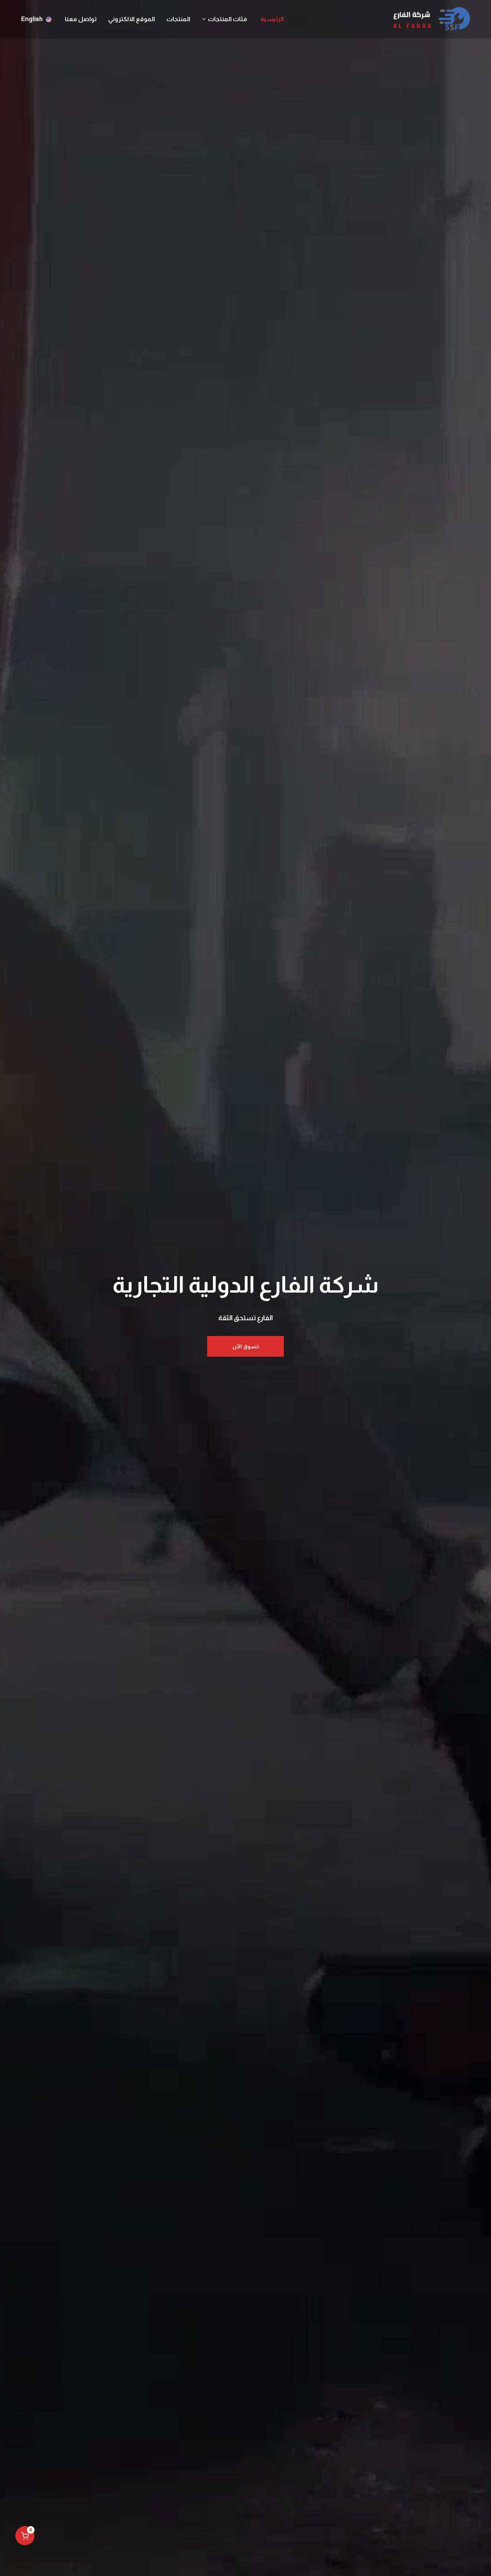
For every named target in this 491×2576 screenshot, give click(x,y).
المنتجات (178, 19)
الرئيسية (272, 19)
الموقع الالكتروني (132, 19)
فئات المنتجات (227, 19)
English (32, 19)
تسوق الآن (246, 1346)
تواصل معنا (81, 19)
